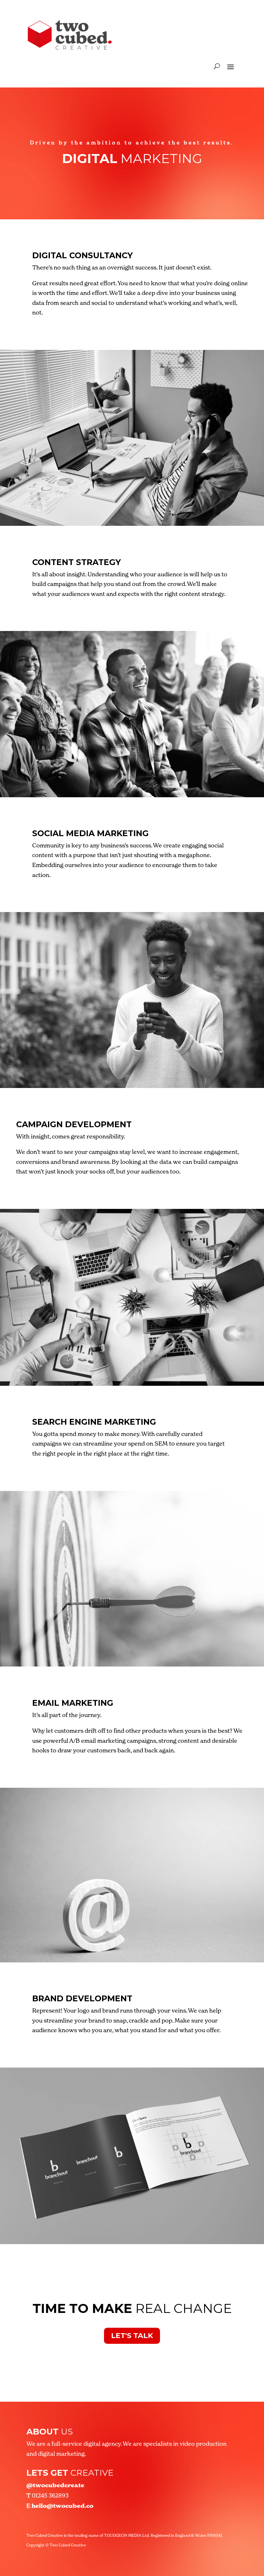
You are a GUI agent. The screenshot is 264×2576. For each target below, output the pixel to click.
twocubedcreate (55, 2485)
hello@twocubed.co (62, 2506)
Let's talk (132, 2336)
